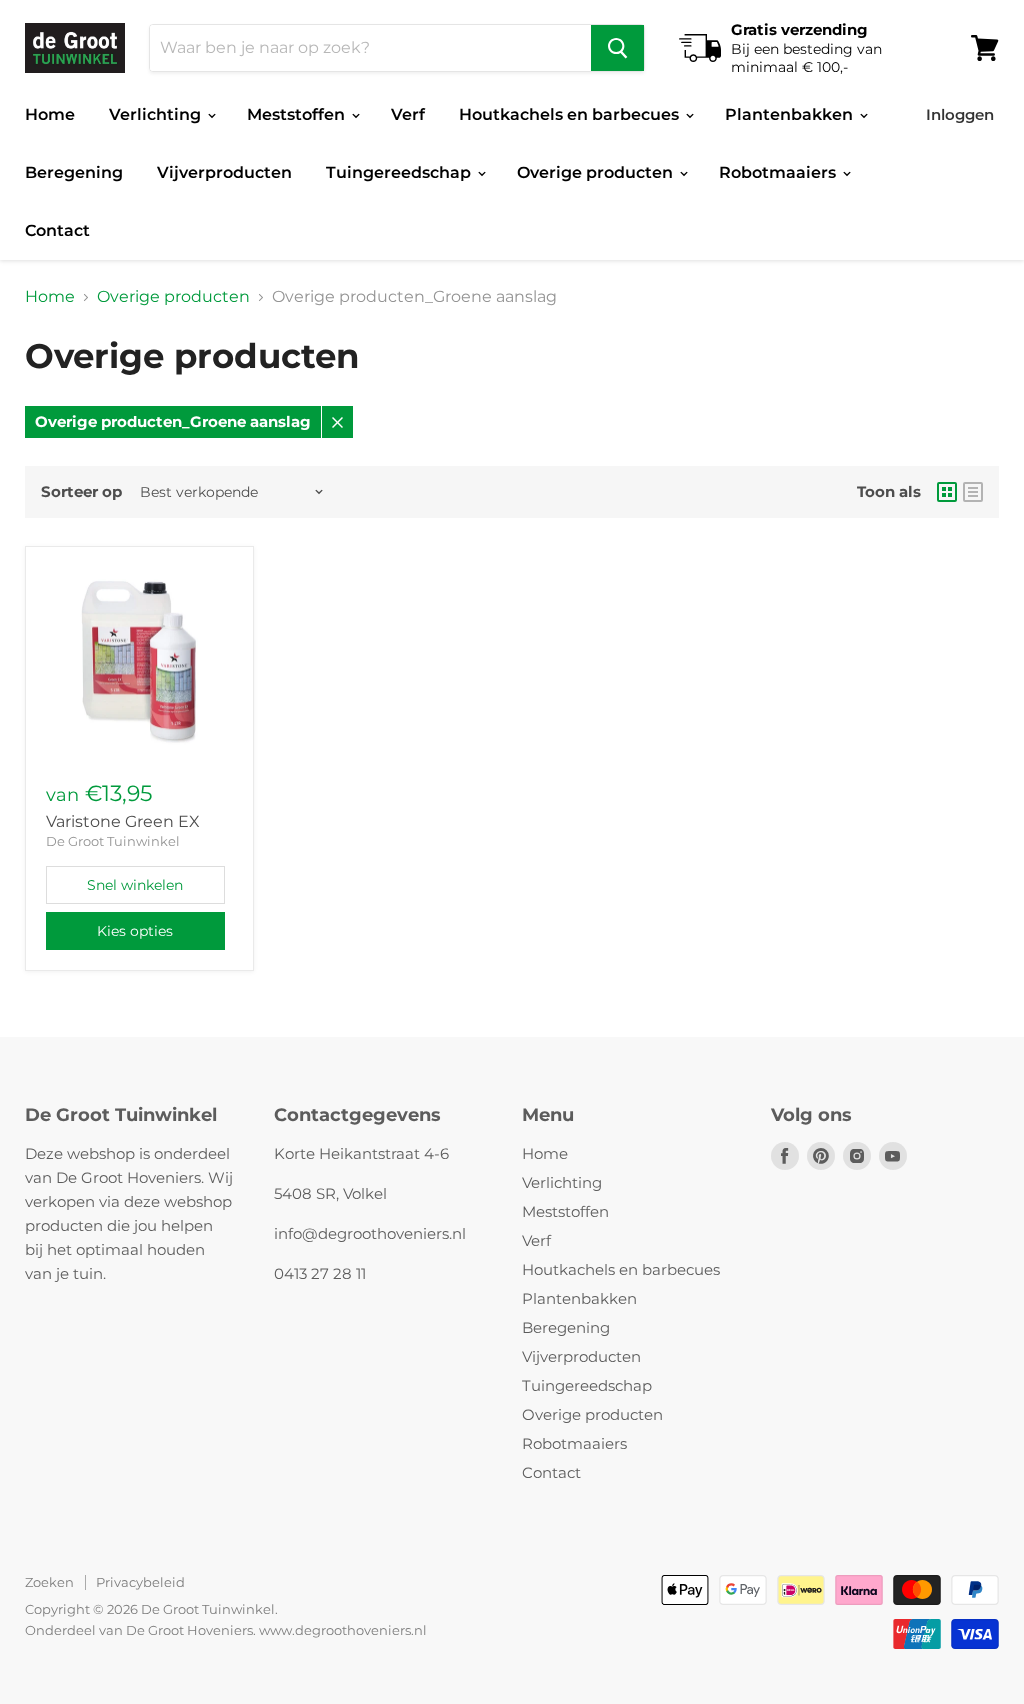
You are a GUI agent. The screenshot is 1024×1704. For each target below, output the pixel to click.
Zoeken (49, 1582)
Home (50, 114)
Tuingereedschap (400, 172)
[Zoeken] (617, 48)
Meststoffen (298, 114)
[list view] (973, 492)
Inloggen (960, 114)
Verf (408, 114)
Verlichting (157, 114)
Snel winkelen (135, 885)
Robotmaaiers (779, 172)
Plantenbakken (791, 114)
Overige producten (597, 172)
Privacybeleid (140, 1582)
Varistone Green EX (123, 821)
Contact (57, 230)
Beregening (74, 172)
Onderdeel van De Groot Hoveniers (139, 1630)
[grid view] (947, 492)
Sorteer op (81, 491)
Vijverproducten (224, 172)
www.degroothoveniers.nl (343, 1630)
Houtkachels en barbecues (571, 114)
